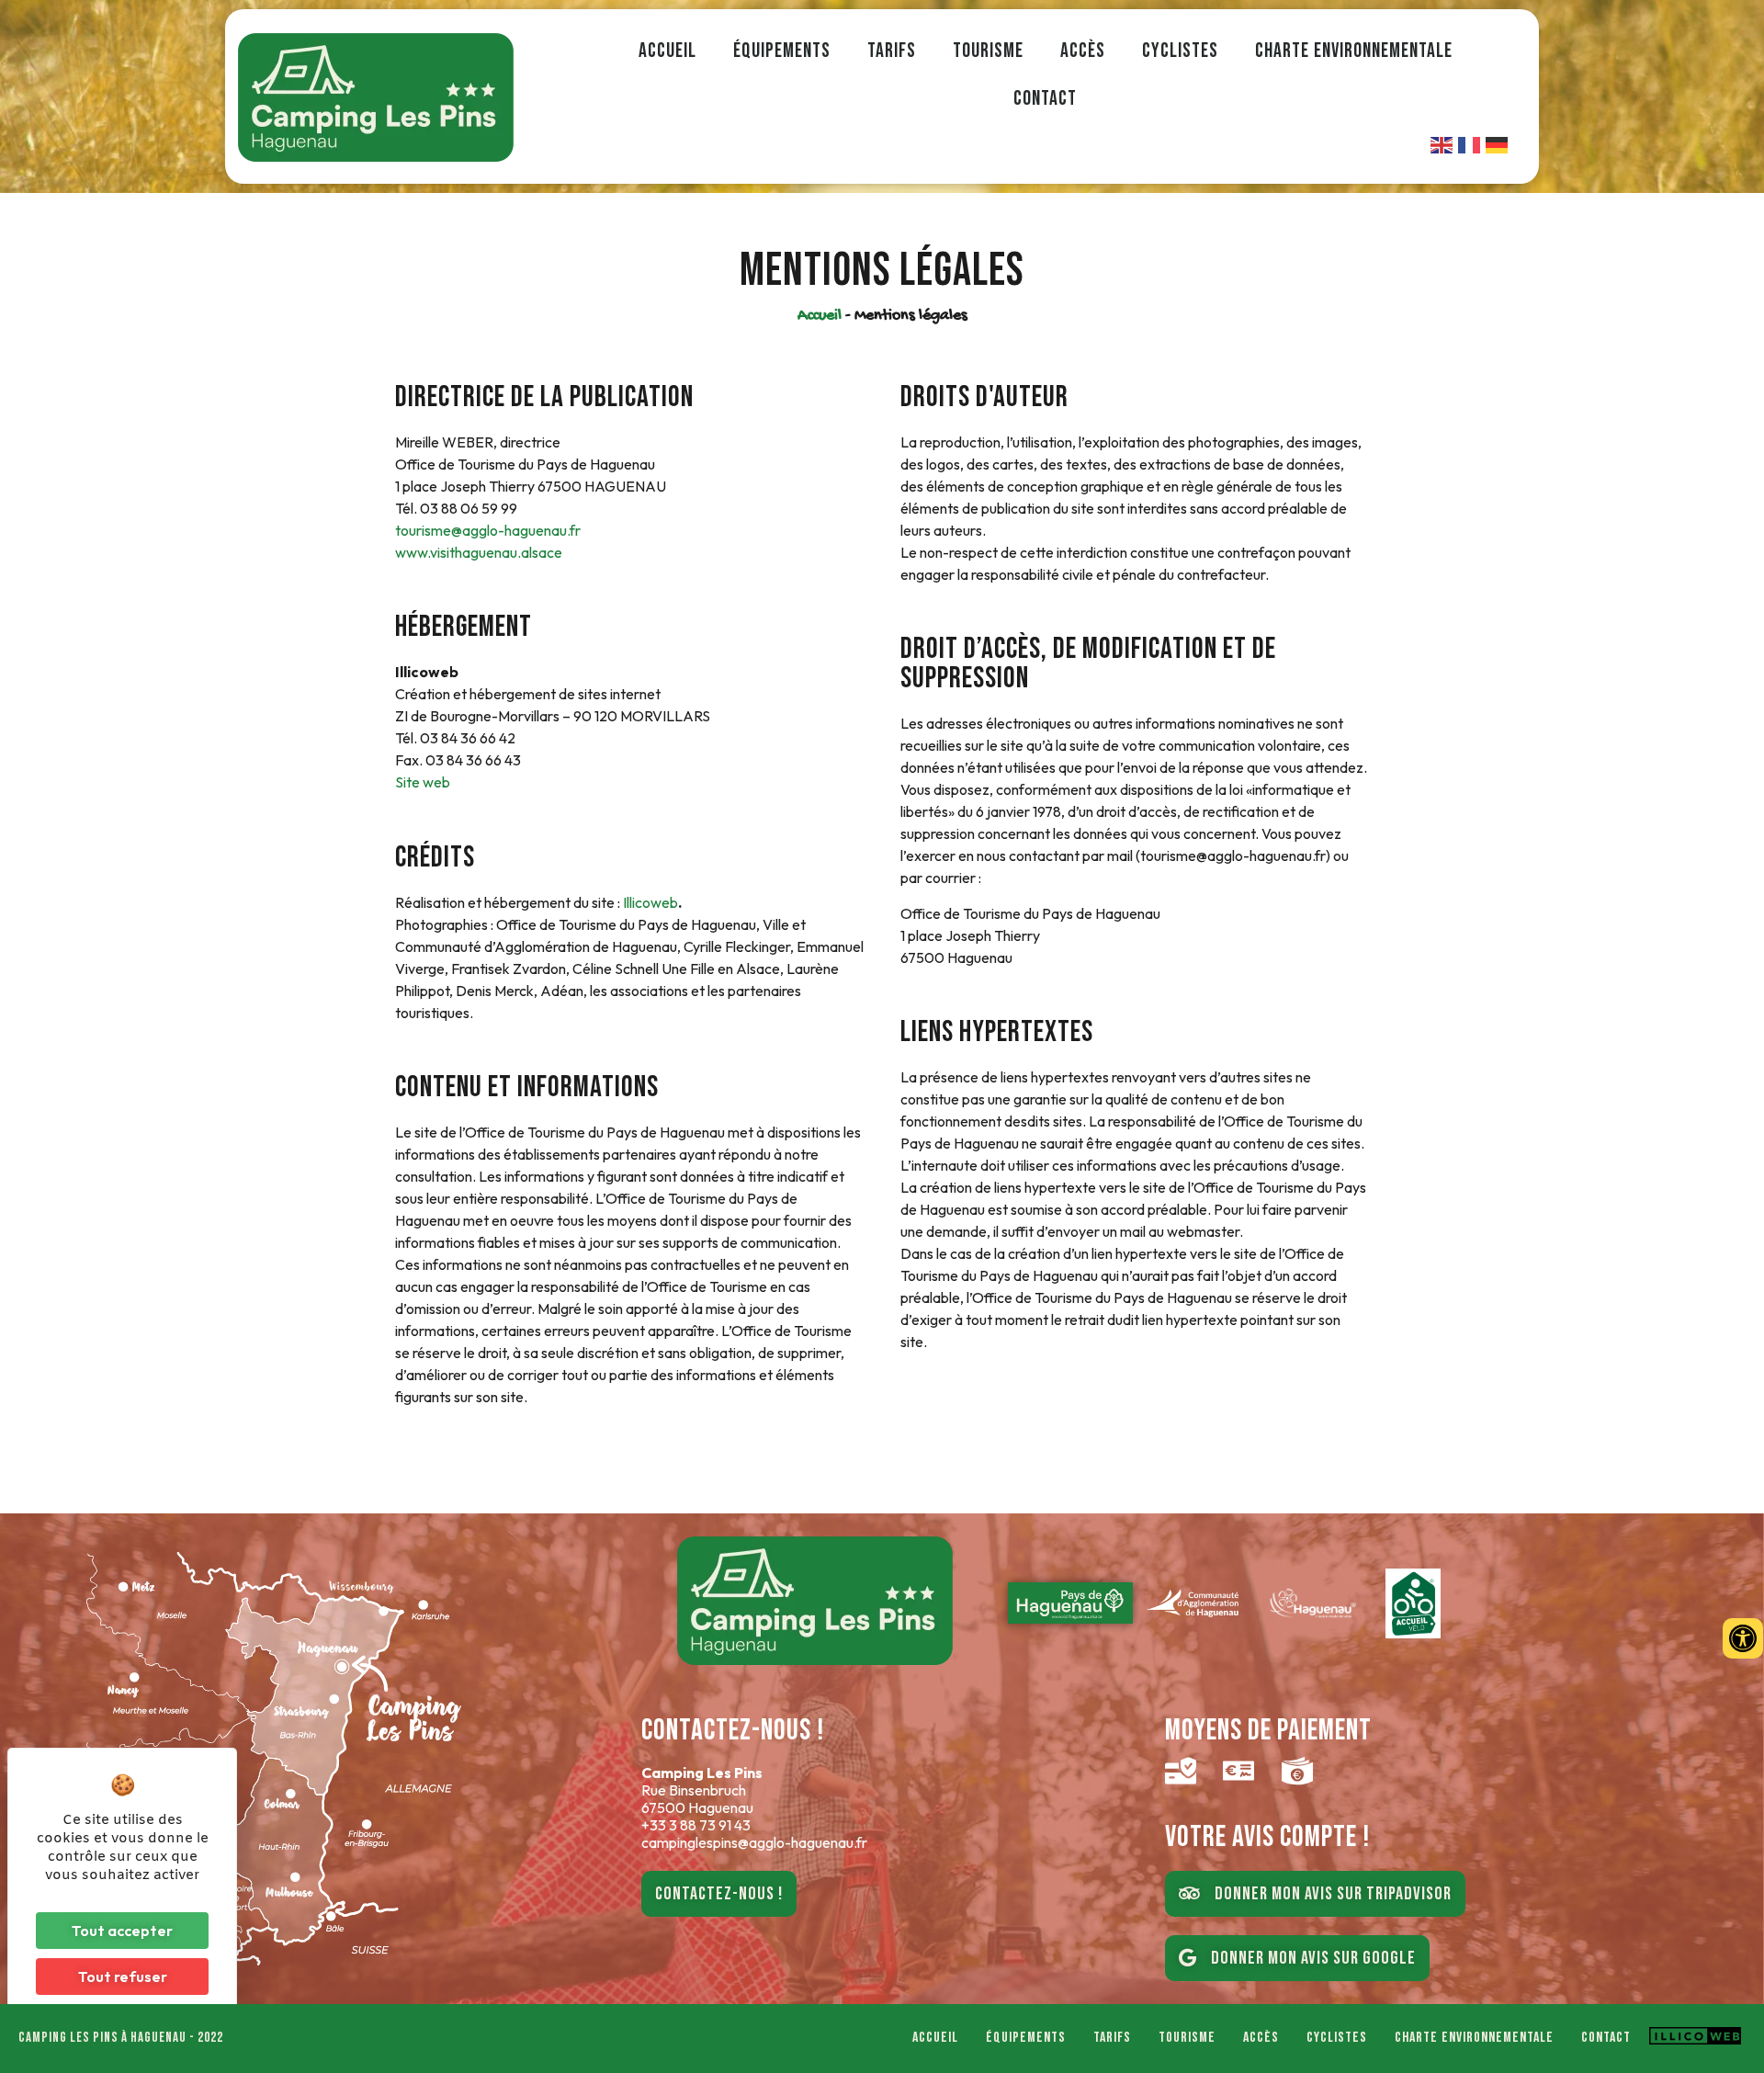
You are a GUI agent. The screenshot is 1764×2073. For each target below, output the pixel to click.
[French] (1470, 143)
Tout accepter (122, 1931)
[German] (1498, 143)
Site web (423, 782)
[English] (1442, 143)
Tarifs (892, 51)
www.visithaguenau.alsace (479, 552)
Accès (1083, 51)
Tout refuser (123, 1977)
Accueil (667, 51)
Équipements (782, 51)
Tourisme (988, 51)
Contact (1045, 99)
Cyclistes (1180, 51)
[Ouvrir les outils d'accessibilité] (1743, 1638)
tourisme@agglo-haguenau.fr (488, 530)
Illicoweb (650, 902)
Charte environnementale (1354, 51)
